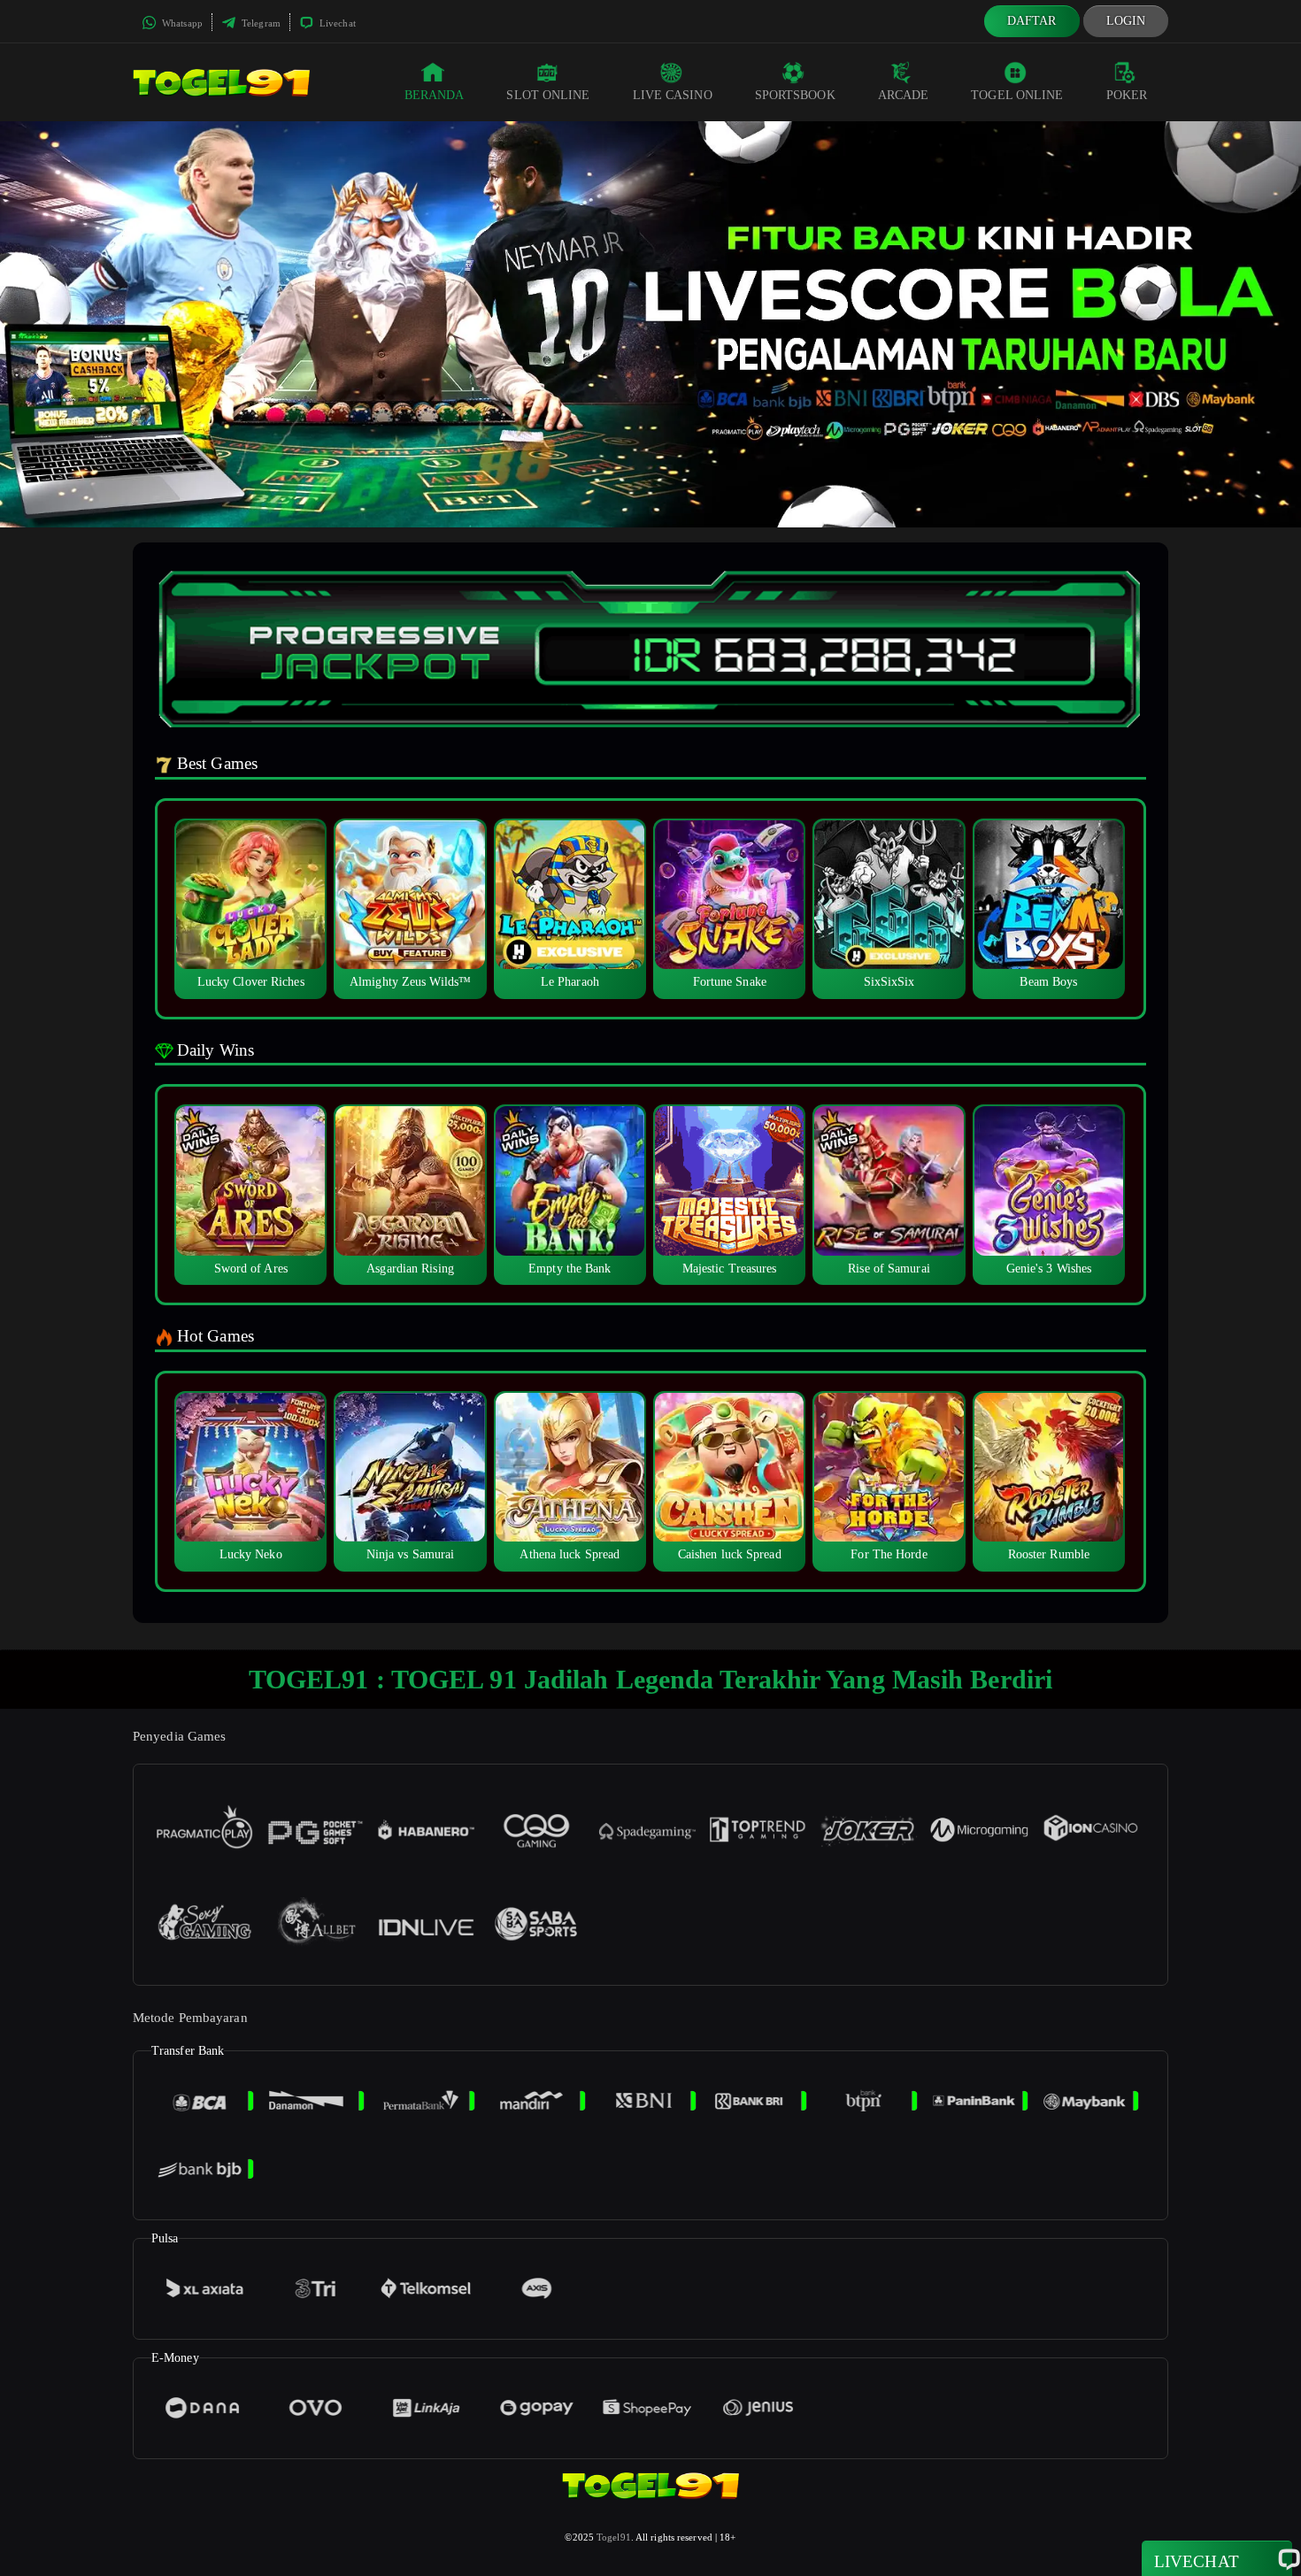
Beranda (435, 95)
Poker (1127, 95)
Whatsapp (181, 23)
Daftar (1032, 21)
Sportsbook (795, 95)
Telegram (260, 23)
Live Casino (673, 95)
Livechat (336, 23)
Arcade (904, 95)
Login (1126, 21)
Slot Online (548, 95)
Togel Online (1017, 95)
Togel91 (614, 2537)
